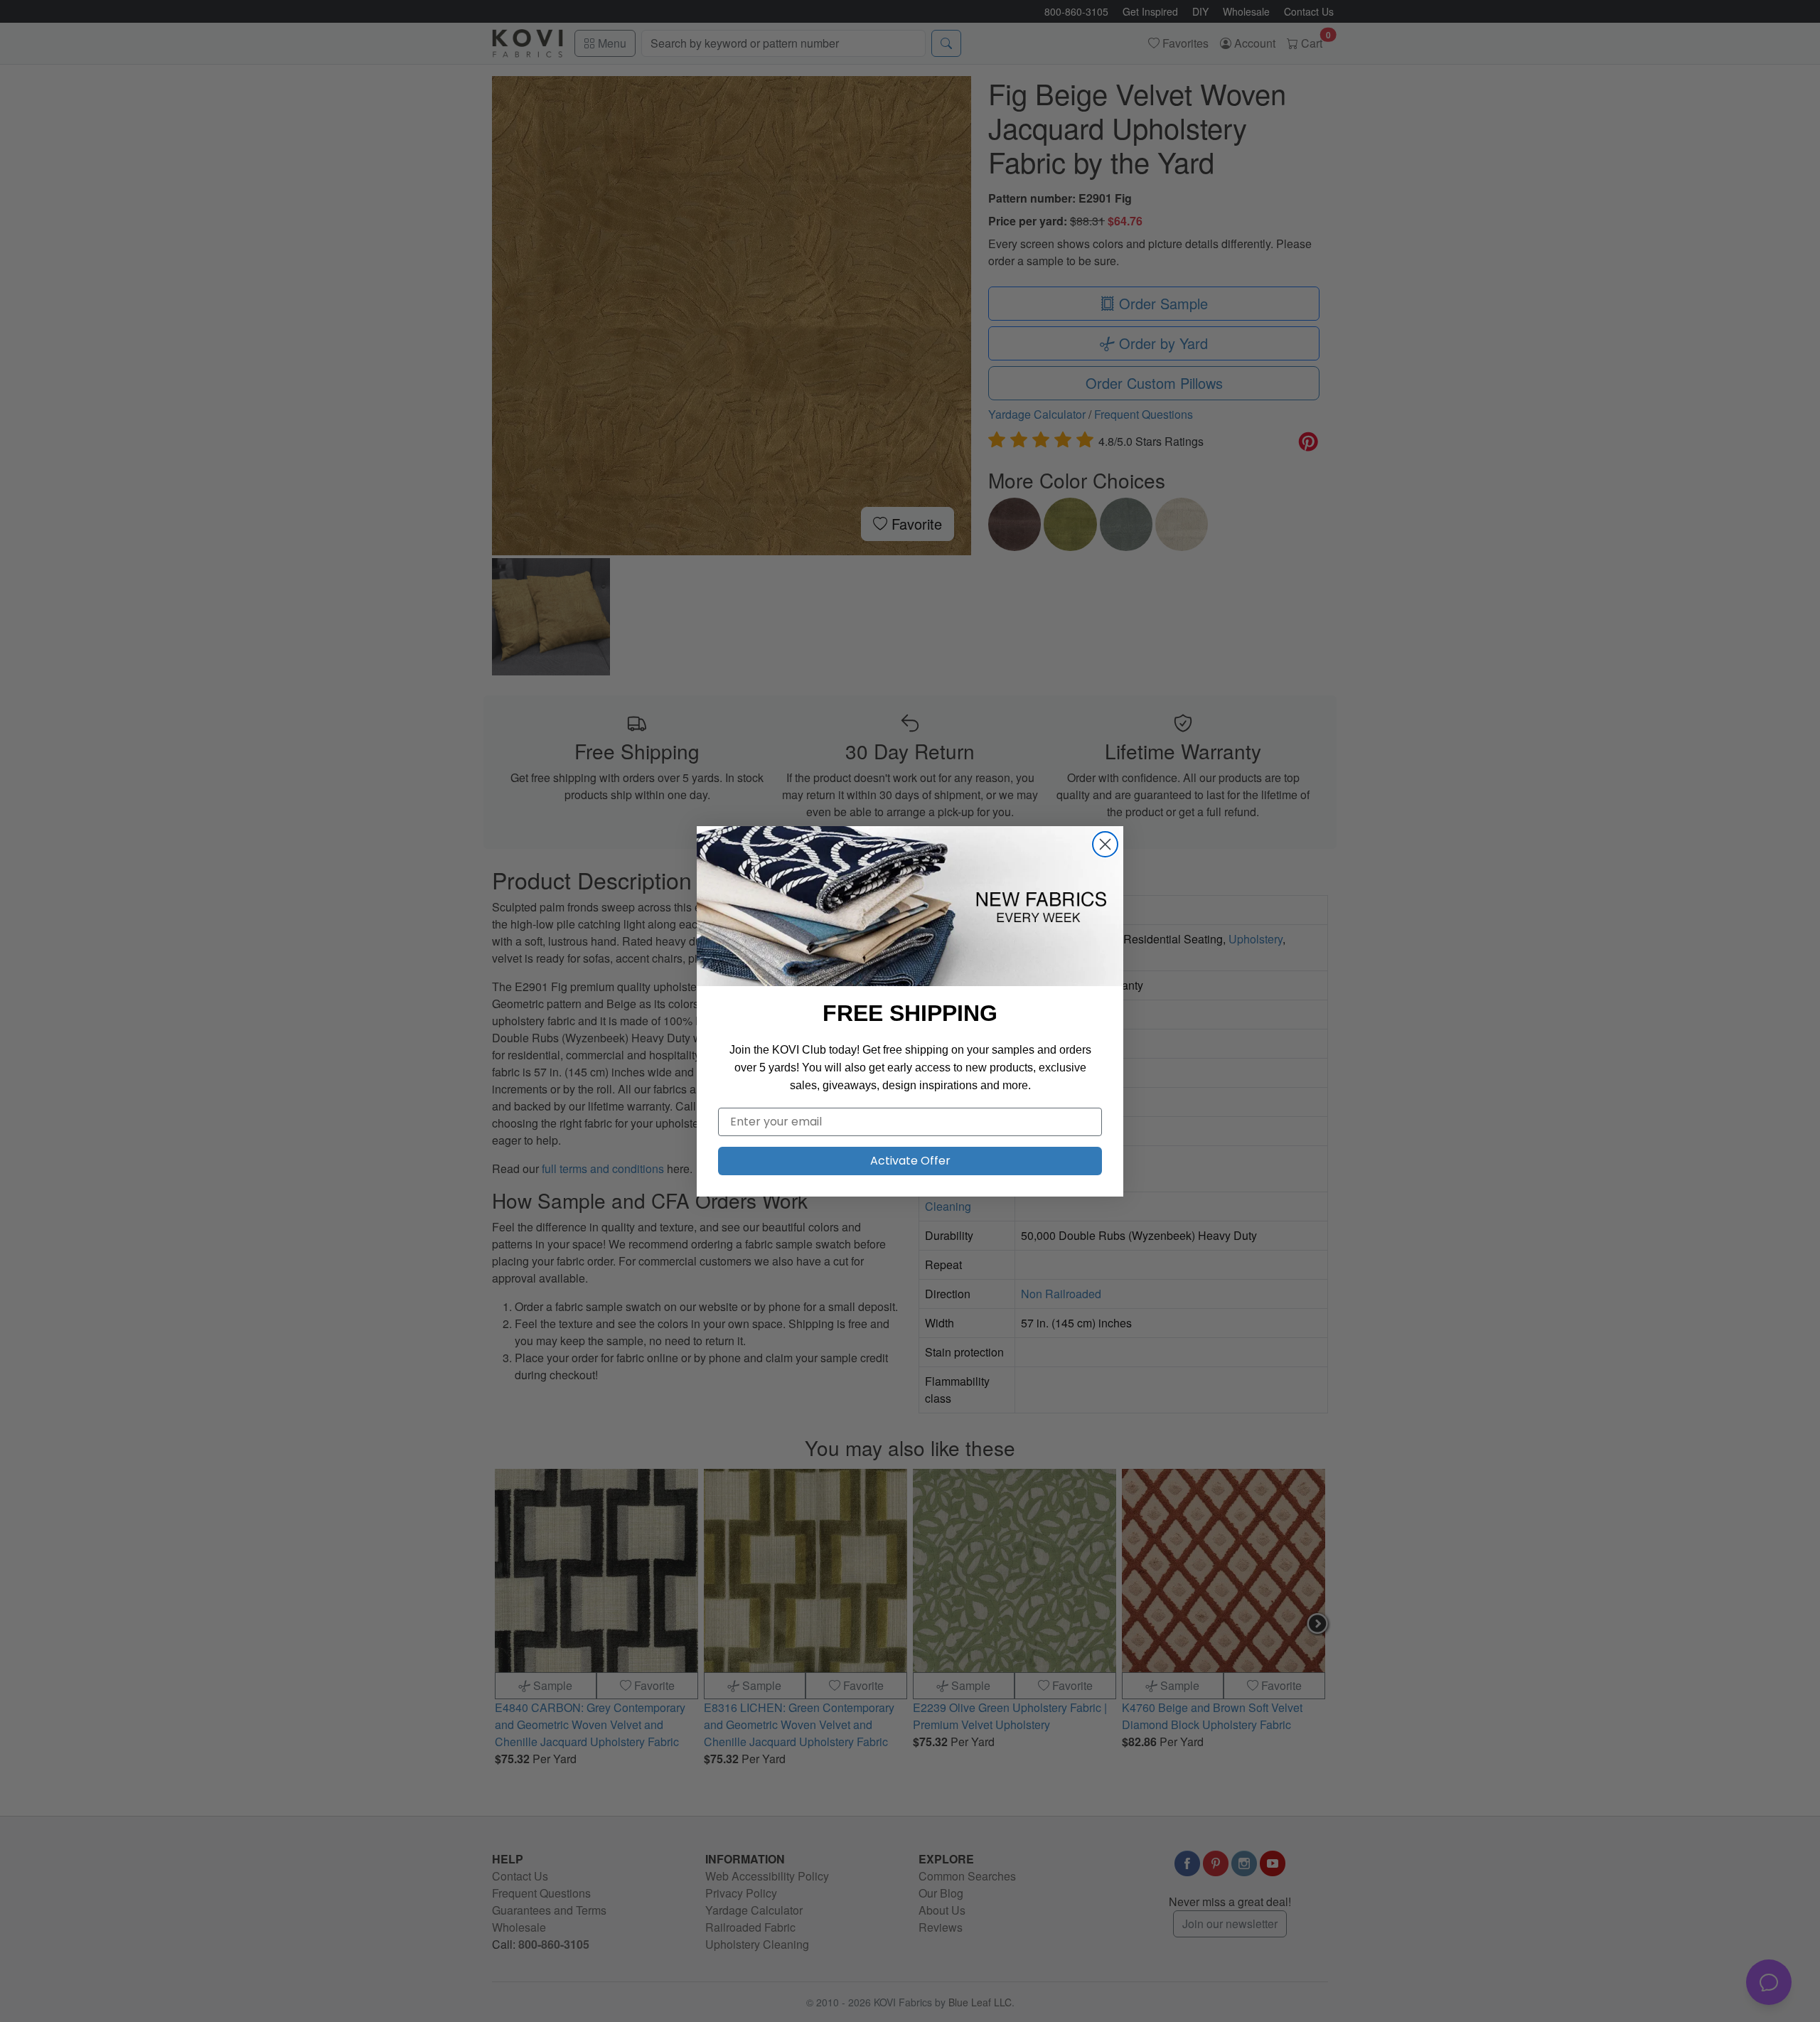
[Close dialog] (1105, 844)
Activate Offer (910, 1161)
